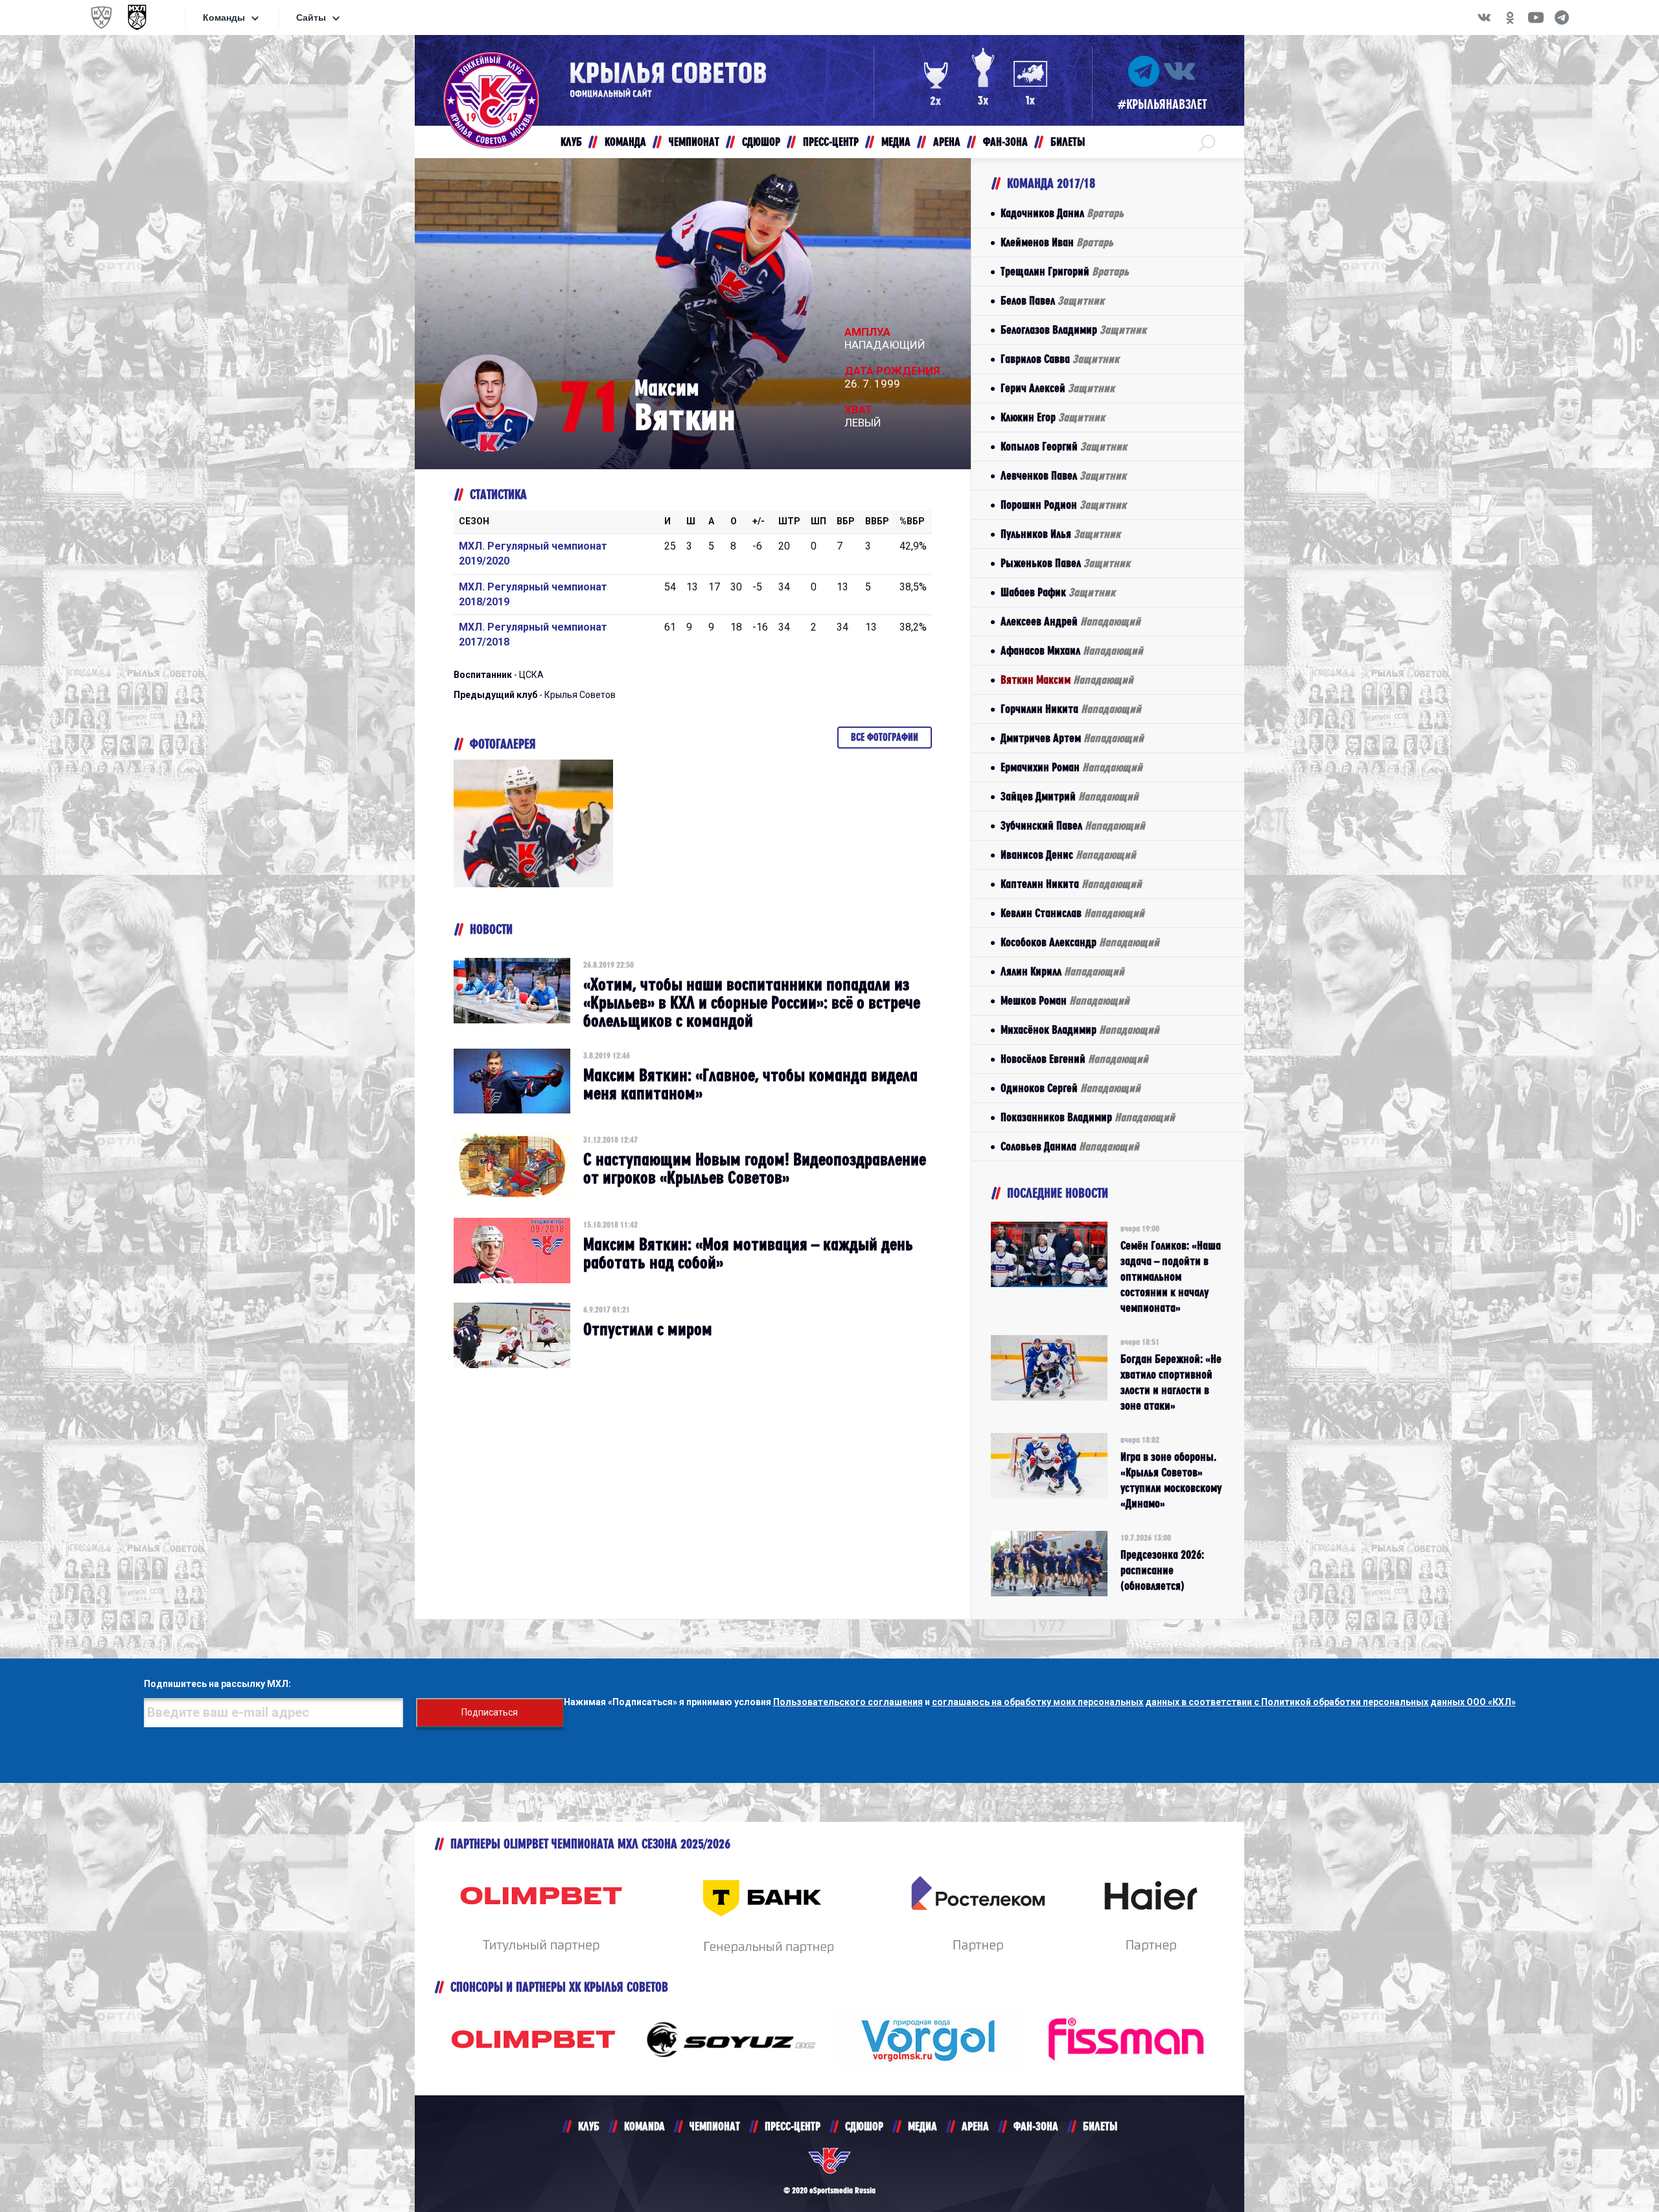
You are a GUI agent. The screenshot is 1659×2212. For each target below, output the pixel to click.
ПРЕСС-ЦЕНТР (793, 2126)
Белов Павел (1052, 300)
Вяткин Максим (1067, 680)
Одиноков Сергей (1071, 1088)
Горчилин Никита (1071, 709)
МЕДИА (922, 2126)
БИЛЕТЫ (1100, 2126)
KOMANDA (644, 2126)
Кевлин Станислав (1073, 913)
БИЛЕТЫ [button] (1068, 142)
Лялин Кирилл (1062, 971)
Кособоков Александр (1080, 942)
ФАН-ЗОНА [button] (1005, 142)
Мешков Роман (1065, 1000)
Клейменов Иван (1057, 242)
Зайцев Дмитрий (1070, 796)
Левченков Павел (1063, 475)
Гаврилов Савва (1060, 359)
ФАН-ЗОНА (1036, 2126)
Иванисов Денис (1068, 855)
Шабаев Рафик (1058, 592)
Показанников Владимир (1088, 1117)
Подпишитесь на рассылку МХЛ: (217, 1684)
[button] (1207, 142)
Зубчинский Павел (1073, 825)
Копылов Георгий (1064, 446)
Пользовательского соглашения (848, 1702)
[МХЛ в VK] (1484, 17)
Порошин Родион (1063, 505)
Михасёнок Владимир (1080, 1030)
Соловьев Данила (1070, 1146)
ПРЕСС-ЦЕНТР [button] (831, 142)
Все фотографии (885, 737)
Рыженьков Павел (1065, 563)
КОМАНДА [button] (625, 142)
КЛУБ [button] (571, 142)
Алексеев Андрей (1071, 621)
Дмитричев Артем (1072, 738)
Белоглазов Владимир (1073, 330)
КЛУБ (589, 2126)
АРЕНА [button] (947, 142)
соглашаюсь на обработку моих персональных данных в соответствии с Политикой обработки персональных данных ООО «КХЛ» (1224, 1702)
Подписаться (490, 1712)
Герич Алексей (1058, 388)
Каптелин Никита (1071, 884)
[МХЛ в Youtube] (1536, 17)
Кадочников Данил (1062, 213)
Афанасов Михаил (1072, 650)
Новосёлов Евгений (1074, 1059)
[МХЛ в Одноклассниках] (1510, 17)
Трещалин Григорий (1065, 271)
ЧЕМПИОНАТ (715, 2126)
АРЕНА (975, 2126)
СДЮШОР (864, 2126)
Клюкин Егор (1053, 417)
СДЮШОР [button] (761, 142)
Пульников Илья (1061, 534)
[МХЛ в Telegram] (1562, 17)
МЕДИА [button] (896, 142)
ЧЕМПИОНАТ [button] (694, 142)
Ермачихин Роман (1072, 767)
